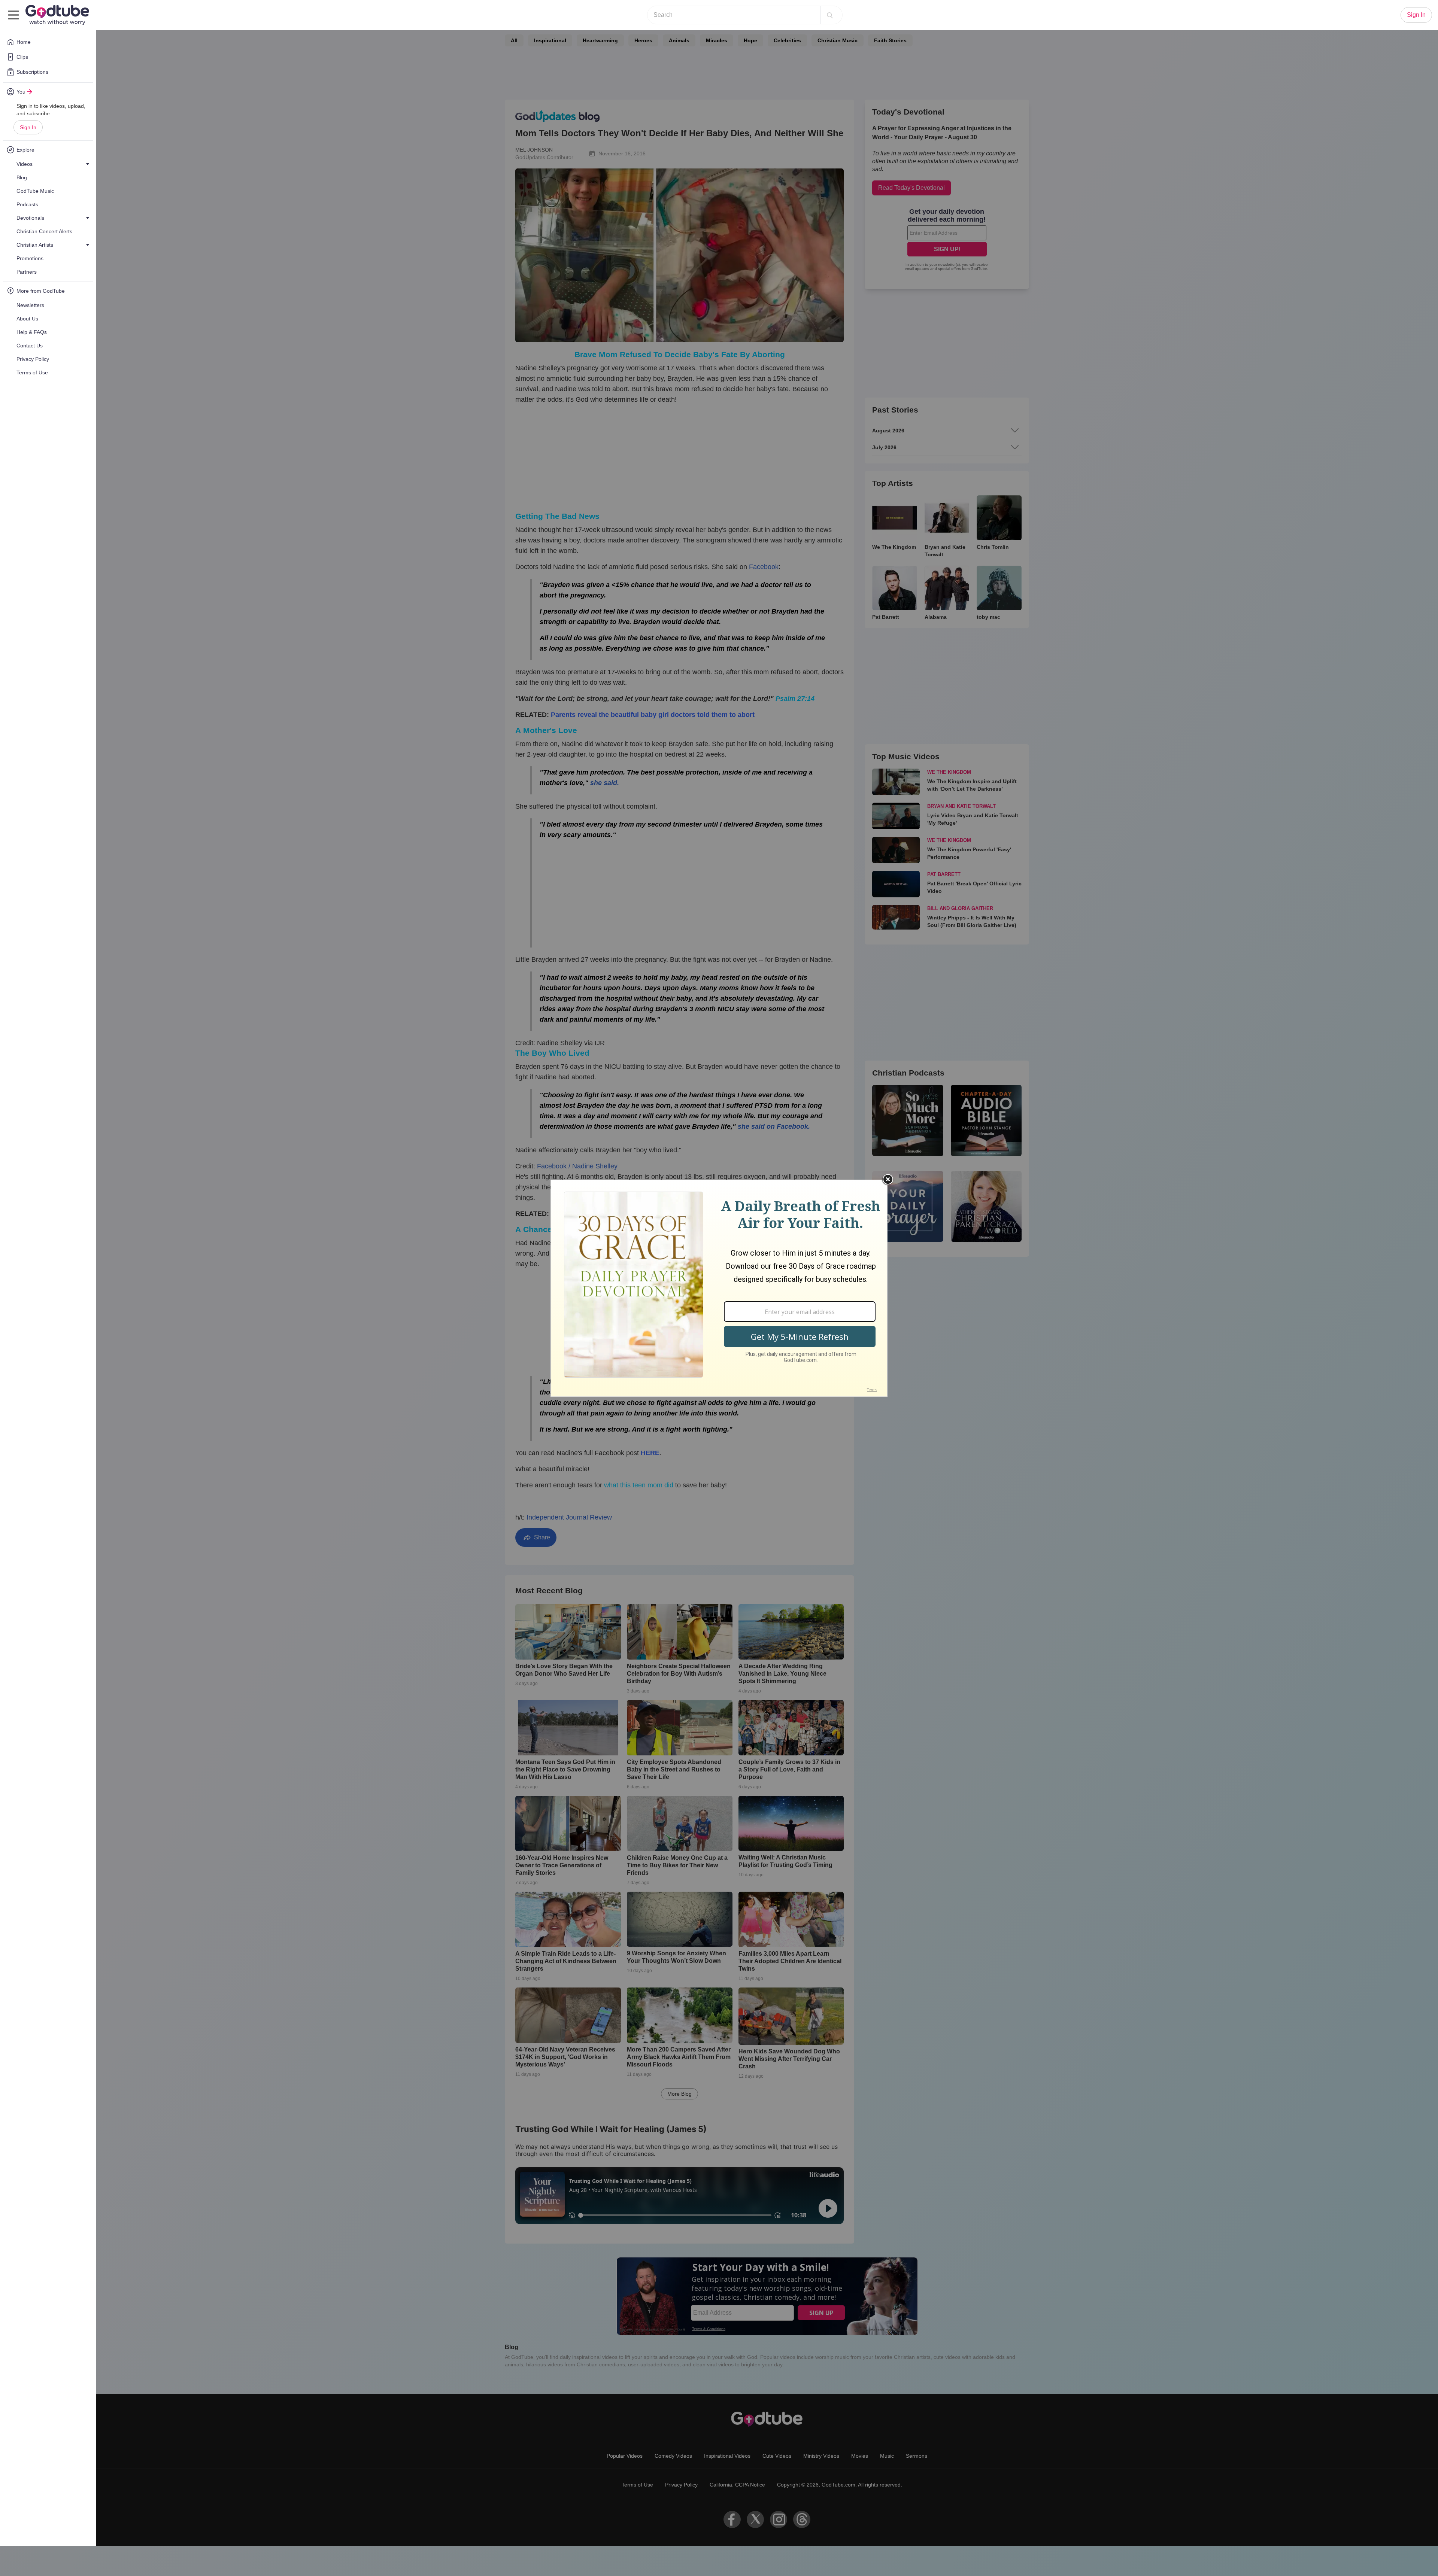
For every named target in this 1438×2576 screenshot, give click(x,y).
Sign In (28, 127)
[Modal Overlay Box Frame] (719, 1288)
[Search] (830, 15)
